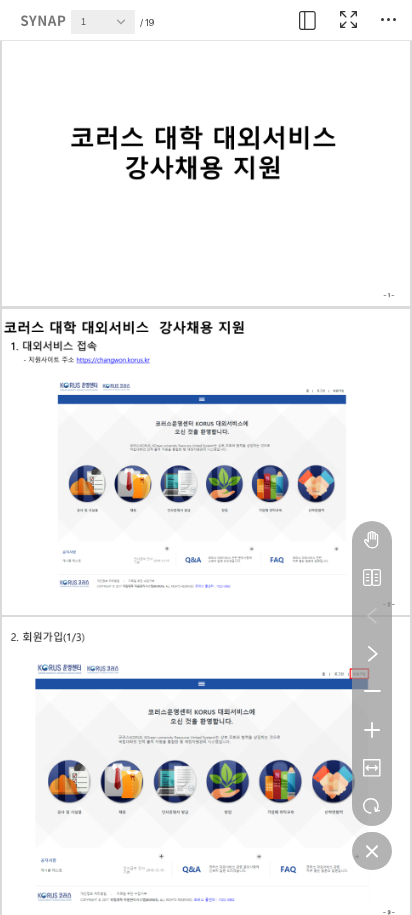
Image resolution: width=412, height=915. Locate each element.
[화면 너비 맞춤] (372, 768)
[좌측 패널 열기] (308, 20)
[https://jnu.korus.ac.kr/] (113, 360)
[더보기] (388, 20)
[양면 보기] (372, 578)
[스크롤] (372, 540)
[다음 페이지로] (372, 654)
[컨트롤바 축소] (372, 851)
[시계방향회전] (372, 806)
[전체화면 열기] (348, 20)
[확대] (372, 730)
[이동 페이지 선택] (126, 27)
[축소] (372, 692)
